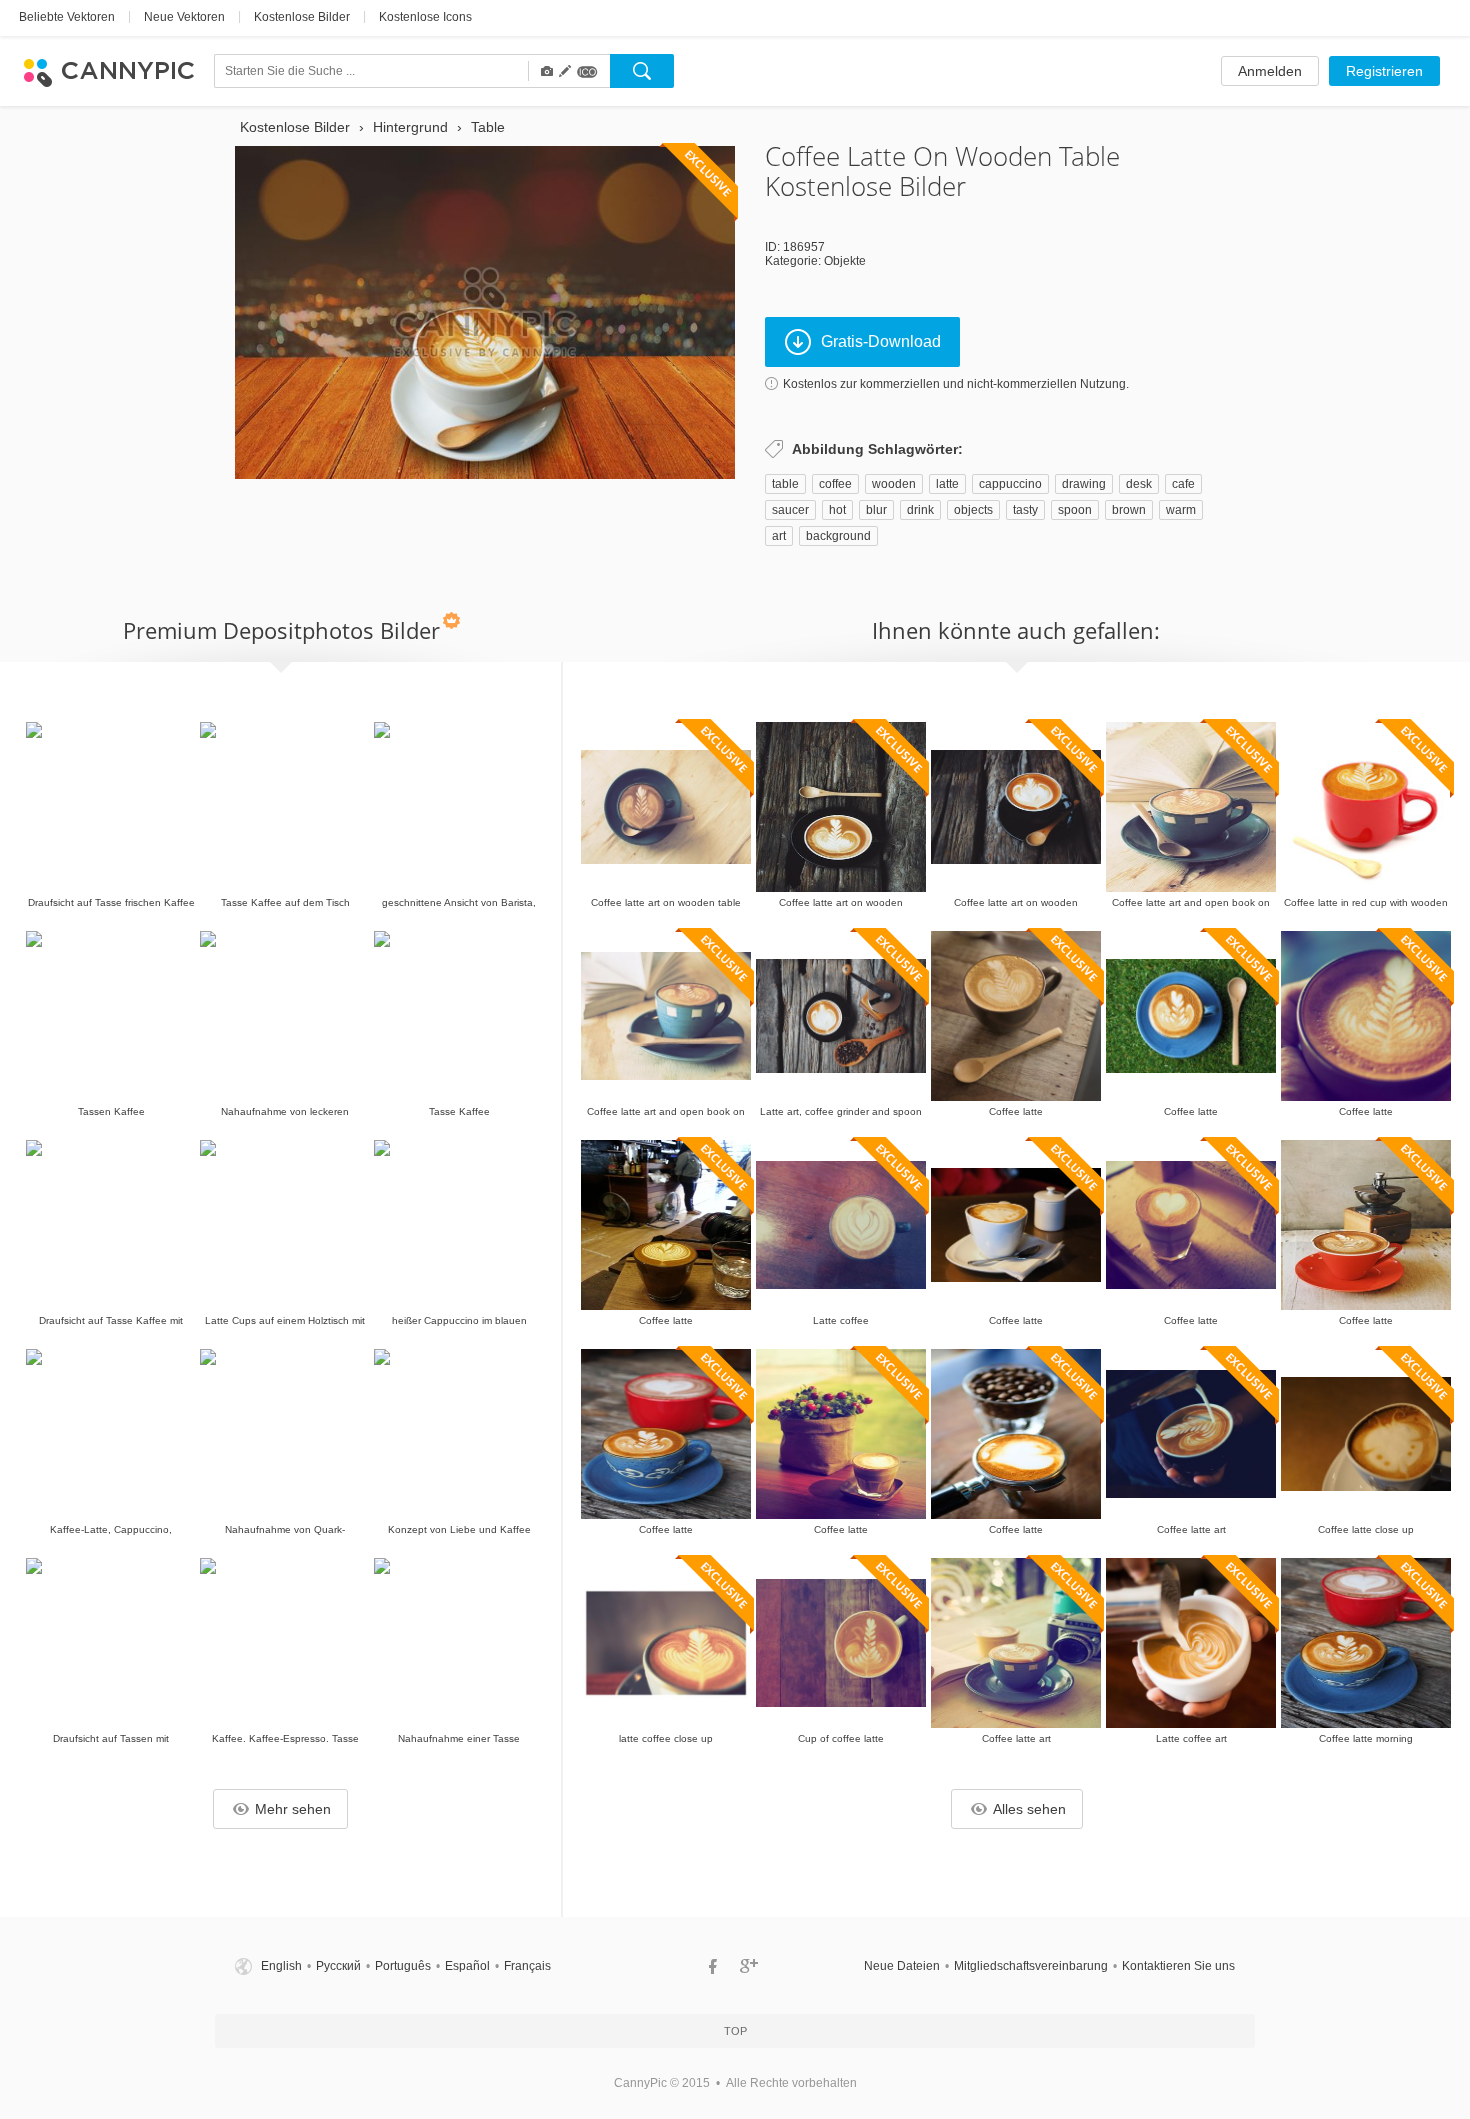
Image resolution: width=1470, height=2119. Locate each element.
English (281, 1966)
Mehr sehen (293, 1809)
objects (973, 510)
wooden (894, 484)
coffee (835, 484)
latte (947, 484)
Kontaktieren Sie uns (1178, 1966)
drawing (1084, 484)
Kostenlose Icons (425, 17)
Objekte (845, 261)
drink (920, 510)
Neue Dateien (902, 1966)
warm (1181, 510)
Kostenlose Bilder (302, 17)
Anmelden (1270, 71)
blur (876, 510)
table (785, 484)
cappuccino (1010, 484)
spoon (1075, 510)
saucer (790, 510)
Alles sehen (1029, 1809)
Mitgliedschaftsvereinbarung (1031, 1966)
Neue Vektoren (184, 17)
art (779, 536)
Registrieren (1384, 71)
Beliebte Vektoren (67, 17)
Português (403, 1966)
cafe (1183, 484)
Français (527, 1966)
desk (1139, 484)
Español (467, 1966)
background (838, 536)
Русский (338, 1966)
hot (837, 510)
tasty (1025, 510)
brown (1129, 510)
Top (735, 2031)
